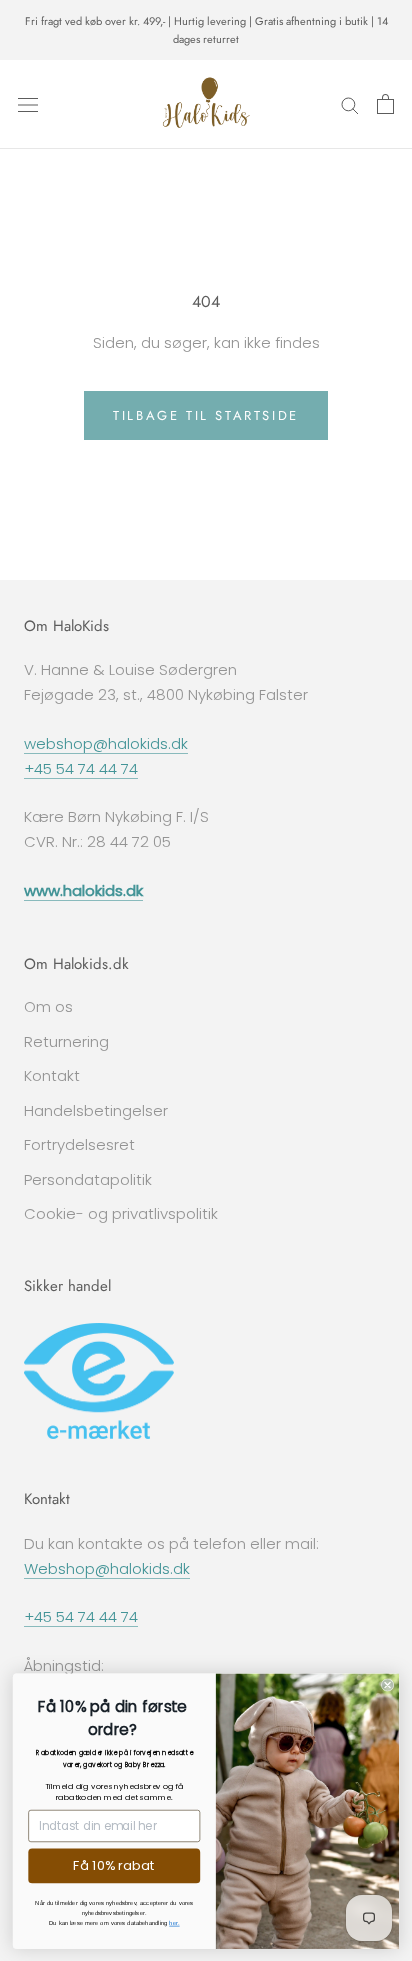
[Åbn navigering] (28, 104)
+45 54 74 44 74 (81, 768)
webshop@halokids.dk (106, 743)
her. (174, 1922)
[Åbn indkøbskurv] (385, 104)
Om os (48, 1006)
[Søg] (350, 104)
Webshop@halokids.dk (107, 1568)
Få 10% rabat (114, 1865)
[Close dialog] (387, 1684)
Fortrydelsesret (79, 1144)
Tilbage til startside (206, 415)
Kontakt (52, 1075)
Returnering (66, 1041)
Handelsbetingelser (96, 1110)
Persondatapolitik (88, 1179)
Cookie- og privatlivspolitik (121, 1213)
